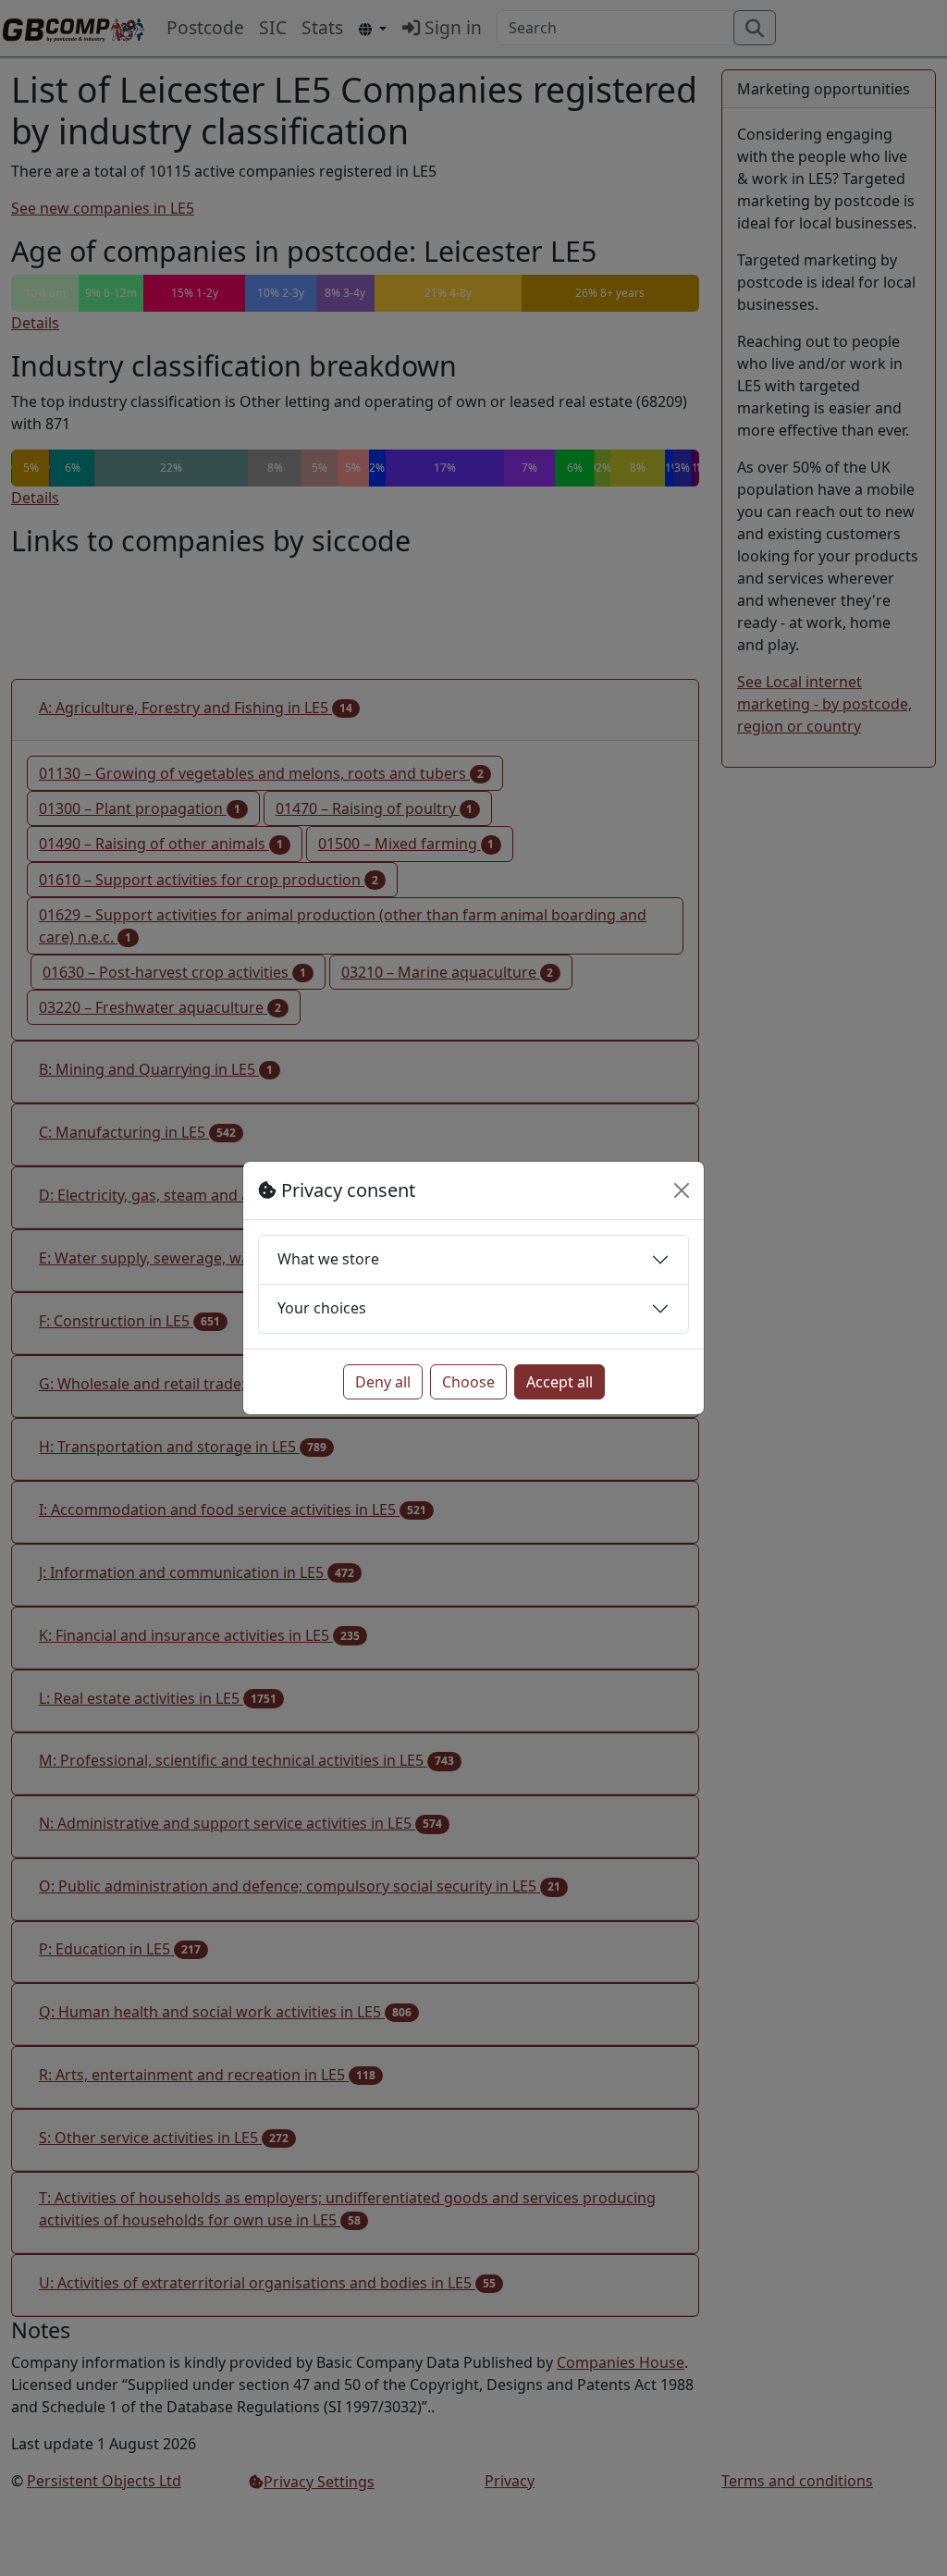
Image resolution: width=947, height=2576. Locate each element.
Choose (468, 1382)
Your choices (322, 1308)
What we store (328, 1259)
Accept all (560, 1382)
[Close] (682, 1190)
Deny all (383, 1382)
